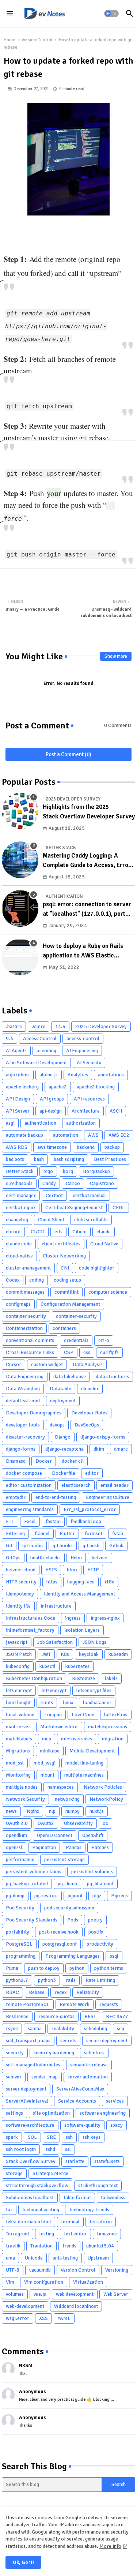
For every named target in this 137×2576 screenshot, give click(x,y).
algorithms (18, 1075)
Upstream (98, 2258)
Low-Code (83, 1715)
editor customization (29, 1485)
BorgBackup (96, 1171)
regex (60, 1992)
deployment (63, 1401)
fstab (118, 1533)
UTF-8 (13, 2270)
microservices (77, 1739)
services (115, 2101)
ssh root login (21, 2149)
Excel (30, 1521)
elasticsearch (76, 1485)
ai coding (46, 1051)
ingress (73, 1618)
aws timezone (52, 1147)
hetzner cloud (21, 1570)
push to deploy (44, 1968)
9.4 (9, 1038)
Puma (12, 1968)
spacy (117, 2125)
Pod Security (20, 1908)
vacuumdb (40, 2270)
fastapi (53, 1521)
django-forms (21, 1449)
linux (68, 1703)
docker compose (24, 1473)
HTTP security (21, 1582)
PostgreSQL (19, 1944)
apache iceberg (22, 1087)
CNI (65, 1268)
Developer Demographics (34, 1413)
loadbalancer (97, 1703)
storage (14, 2173)
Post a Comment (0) (68, 754)
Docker (44, 1461)
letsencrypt (54, 1690)
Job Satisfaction (55, 1642)
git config (33, 1546)
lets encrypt (19, 1690)
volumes (15, 2294)
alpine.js (49, 1075)
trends (69, 2246)
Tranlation (41, 2246)
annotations (111, 1075)
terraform (101, 2222)
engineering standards (30, 1509)
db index (90, 1389)
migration (113, 1739)
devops (57, 1425)
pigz (97, 1896)
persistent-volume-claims (34, 1872)
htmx (72, 1570)
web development (75, 2294)
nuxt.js (97, 1811)
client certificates (61, 1244)
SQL (32, 2137)
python (77, 1968)
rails (71, 1980)
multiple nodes (22, 1787)
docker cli (73, 1461)
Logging (53, 1715)
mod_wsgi (45, 1763)
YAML (64, 2318)
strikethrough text (98, 2185)
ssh (69, 2137)
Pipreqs (119, 1896)
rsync (12, 2028)
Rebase (37, 1992)
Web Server (116, 2294)
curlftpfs (109, 1352)
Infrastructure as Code (31, 1618)
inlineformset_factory (30, 1630)
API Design (18, 1099)
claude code (19, 1244)
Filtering (15, 1533)
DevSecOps (87, 1425)
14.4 (60, 1026)
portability (18, 1932)
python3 (47, 1980)
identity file (18, 1606)
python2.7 (17, 1980)
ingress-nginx (105, 1618)
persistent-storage (64, 1859)
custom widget (47, 1364)
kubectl (47, 1666)
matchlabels (19, 1739)
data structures (112, 1377)
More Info (110, 2546)
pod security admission (69, 1908)
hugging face (81, 1582)
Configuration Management (70, 1304)
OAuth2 (46, 1823)
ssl (68, 2149)
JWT (46, 1654)
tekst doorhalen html (28, 2222)
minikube (50, 1751)
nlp (52, 1811)
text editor (75, 2234)
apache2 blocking (96, 1087)
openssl (14, 1847)
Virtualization (88, 2282)
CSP (69, 1352)
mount (47, 1775)
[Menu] (10, 14)
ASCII (116, 1111)
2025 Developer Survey (101, 1026)
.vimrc (39, 1026)
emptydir (16, 1497)
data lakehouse (70, 1377)
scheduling (96, 2028)
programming (21, 1956)
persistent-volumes (92, 1872)
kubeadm (118, 1654)
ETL (10, 1521)
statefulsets (107, 2161)
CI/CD (38, 1232)
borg (68, 1171)
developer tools (23, 1425)
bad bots (15, 1159)
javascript (17, 1642)
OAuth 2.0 (17, 1823)
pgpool (75, 1896)
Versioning (117, 2270)
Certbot (54, 1195)
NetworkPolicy (106, 1799)
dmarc (121, 1449)
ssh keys (92, 2137)
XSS (43, 2318)
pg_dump (67, 1884)
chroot (13, 1232)
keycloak (89, 1654)
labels (111, 1678)
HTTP (93, 1570)
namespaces (61, 1787)
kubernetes (77, 1666)
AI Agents (16, 1051)
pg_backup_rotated (27, 1884)
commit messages (25, 1292)
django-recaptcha (64, 1449)
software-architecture (30, 2125)
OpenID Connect (55, 1835)
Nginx (33, 1811)
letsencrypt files (94, 1690)
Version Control (37, 40)
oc (105, 1823)
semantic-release (89, 2065)
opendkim (16, 1835)
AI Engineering (82, 1051)
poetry (95, 1920)
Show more (116, 656)
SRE (51, 2137)
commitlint (66, 1292)
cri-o (104, 1340)
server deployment (26, 2089)
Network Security (25, 1799)
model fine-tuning (84, 1763)
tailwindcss (113, 2198)
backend (86, 1147)
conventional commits (30, 1340)
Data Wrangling (23, 1389)
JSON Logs (94, 1642)
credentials (76, 1340)
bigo (48, 1171)
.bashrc (14, 1026)
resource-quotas (56, 2016)
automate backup (24, 1135)
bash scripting (69, 1159)
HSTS (51, 1570)
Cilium (79, 1232)
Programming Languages (73, 1956)
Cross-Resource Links (30, 1352)
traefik (13, 2246)
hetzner (100, 1558)
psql (114, 1956)
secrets (68, 2041)
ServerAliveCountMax (80, 2089)
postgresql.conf (60, 1944)
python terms (109, 1968)
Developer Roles (89, 1413)
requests (109, 2004)
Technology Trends (89, 2210)
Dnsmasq (16, 1461)
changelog (17, 1220)
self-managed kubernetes (33, 2065)
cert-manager (21, 1195)
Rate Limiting (100, 1980)
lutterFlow (116, 1715)
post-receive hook (59, 1932)
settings (14, 2113)
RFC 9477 (117, 2016)
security (15, 2053)
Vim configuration (44, 2282)
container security (26, 1316)
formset (94, 1533)
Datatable (60, 1389)
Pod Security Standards (32, 1920)
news (11, 1811)
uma (10, 2258)
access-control (83, 1038)
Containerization (24, 1328)
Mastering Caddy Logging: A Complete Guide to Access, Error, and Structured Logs (87, 861)
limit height (18, 1703)
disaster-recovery (25, 1437)
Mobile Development (92, 1751)
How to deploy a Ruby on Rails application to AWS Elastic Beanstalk (83, 951)
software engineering (103, 2113)
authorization (81, 1123)
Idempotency (20, 1594)
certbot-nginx (21, 1208)
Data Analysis (88, 1364)
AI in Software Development (36, 1063)
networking (67, 1799)
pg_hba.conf (100, 1884)
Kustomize (83, 1678)
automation (66, 1135)
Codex (13, 1280)
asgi (10, 1123)
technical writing (41, 2210)
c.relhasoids (19, 1183)
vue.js (40, 2294)
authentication (40, 1123)
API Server (18, 1111)
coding (37, 1280)
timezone (107, 2234)
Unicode (34, 2258)
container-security (76, 1316)
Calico (73, 1183)
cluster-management (28, 1268)
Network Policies (103, 1787)
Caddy (49, 1183)
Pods (73, 1920)
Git (9, 1546)
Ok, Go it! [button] (23, 2562)
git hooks (63, 1546)
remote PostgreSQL (28, 2004)
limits (47, 1703)
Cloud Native (104, 1244)
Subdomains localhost (30, 2198)
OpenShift (93, 1835)
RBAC (12, 1992)
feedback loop (86, 1521)
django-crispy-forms (103, 1437)
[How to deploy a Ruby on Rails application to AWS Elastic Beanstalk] (20, 957)
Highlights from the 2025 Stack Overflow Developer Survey (89, 812)
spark (12, 2137)
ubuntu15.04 (100, 2246)
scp (121, 2028)
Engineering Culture (108, 1497)
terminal (70, 2222)
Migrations (18, 1751)
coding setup (67, 1280)
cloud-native (19, 1256)
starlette (75, 2161)
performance (20, 1859)
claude (104, 1232)
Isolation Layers (82, 1630)
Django (63, 1437)
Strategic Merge (50, 2173)
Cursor (14, 1364)
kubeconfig (18, 1666)
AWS (93, 1135)
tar (9, 2210)
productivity (100, 1944)
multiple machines (84, 1775)
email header (115, 1485)
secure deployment (107, 2041)
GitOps (13, 1558)
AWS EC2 (119, 1135)
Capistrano (102, 1183)
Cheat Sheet (51, 1220)
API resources (89, 1099)
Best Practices (110, 1159)
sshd (50, 2149)
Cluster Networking (64, 1256)
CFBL (119, 1208)
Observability (78, 1823)
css (87, 1352)
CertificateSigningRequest (74, 1208)
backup (112, 1147)
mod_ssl (15, 1763)
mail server (18, 1727)
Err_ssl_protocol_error (90, 1509)
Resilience (17, 2016)
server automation (88, 2077)
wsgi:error (18, 2318)
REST (90, 2016)
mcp (47, 1739)
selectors (94, 2053)
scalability (63, 2028)
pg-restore (46, 1896)
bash (39, 1159)
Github (116, 1546)
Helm (76, 1558)
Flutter (67, 1533)
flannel (42, 1533)
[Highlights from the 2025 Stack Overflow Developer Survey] (20, 811)
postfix (96, 1932)
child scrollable (91, 1220)
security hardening (54, 2053)
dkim (99, 1449)
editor (92, 1473)
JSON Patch (19, 1654)
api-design (51, 1111)
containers (64, 1328)
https (52, 1582)
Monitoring (18, 1775)
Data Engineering (25, 1377)
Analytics (78, 1075)
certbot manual (89, 1195)
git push (91, 1546)
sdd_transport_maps (28, 2041)
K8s (65, 1654)
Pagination (44, 1847)
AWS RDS (17, 1147)
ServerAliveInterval (27, 2101)
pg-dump (15, 1896)
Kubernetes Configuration (34, 1678)
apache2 (58, 1087)
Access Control (40, 1038)
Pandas (74, 1847)
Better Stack (20, 1171)
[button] (111, 14)
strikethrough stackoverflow (37, 2185)
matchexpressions (108, 1727)
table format (77, 2198)
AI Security (89, 1063)
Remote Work (75, 2004)
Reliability (88, 1992)
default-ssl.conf (23, 1401)
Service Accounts (77, 2101)
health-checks (45, 1558)
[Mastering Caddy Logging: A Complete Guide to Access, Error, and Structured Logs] (20, 860)
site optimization (51, 2113)
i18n (109, 1582)
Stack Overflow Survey (31, 2161)
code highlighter (97, 1268)
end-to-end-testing (56, 1497)
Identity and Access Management (79, 1594)
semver (14, 2077)
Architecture (86, 1111)
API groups (52, 1099)
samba (35, 2028)
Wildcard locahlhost (76, 2306)
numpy (73, 1811)
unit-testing (65, 2258)
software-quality (82, 2125)
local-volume (20, 1715)
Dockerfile (64, 1473)
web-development (25, 2306)
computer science (108, 1292)
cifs (58, 1232)
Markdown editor (59, 1727)
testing (47, 2234)
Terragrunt (18, 2234)
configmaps (18, 1304)
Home (9, 40)
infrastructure (56, 1606)
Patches (100, 1847)
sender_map (45, 2077)
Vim (10, 2282)
